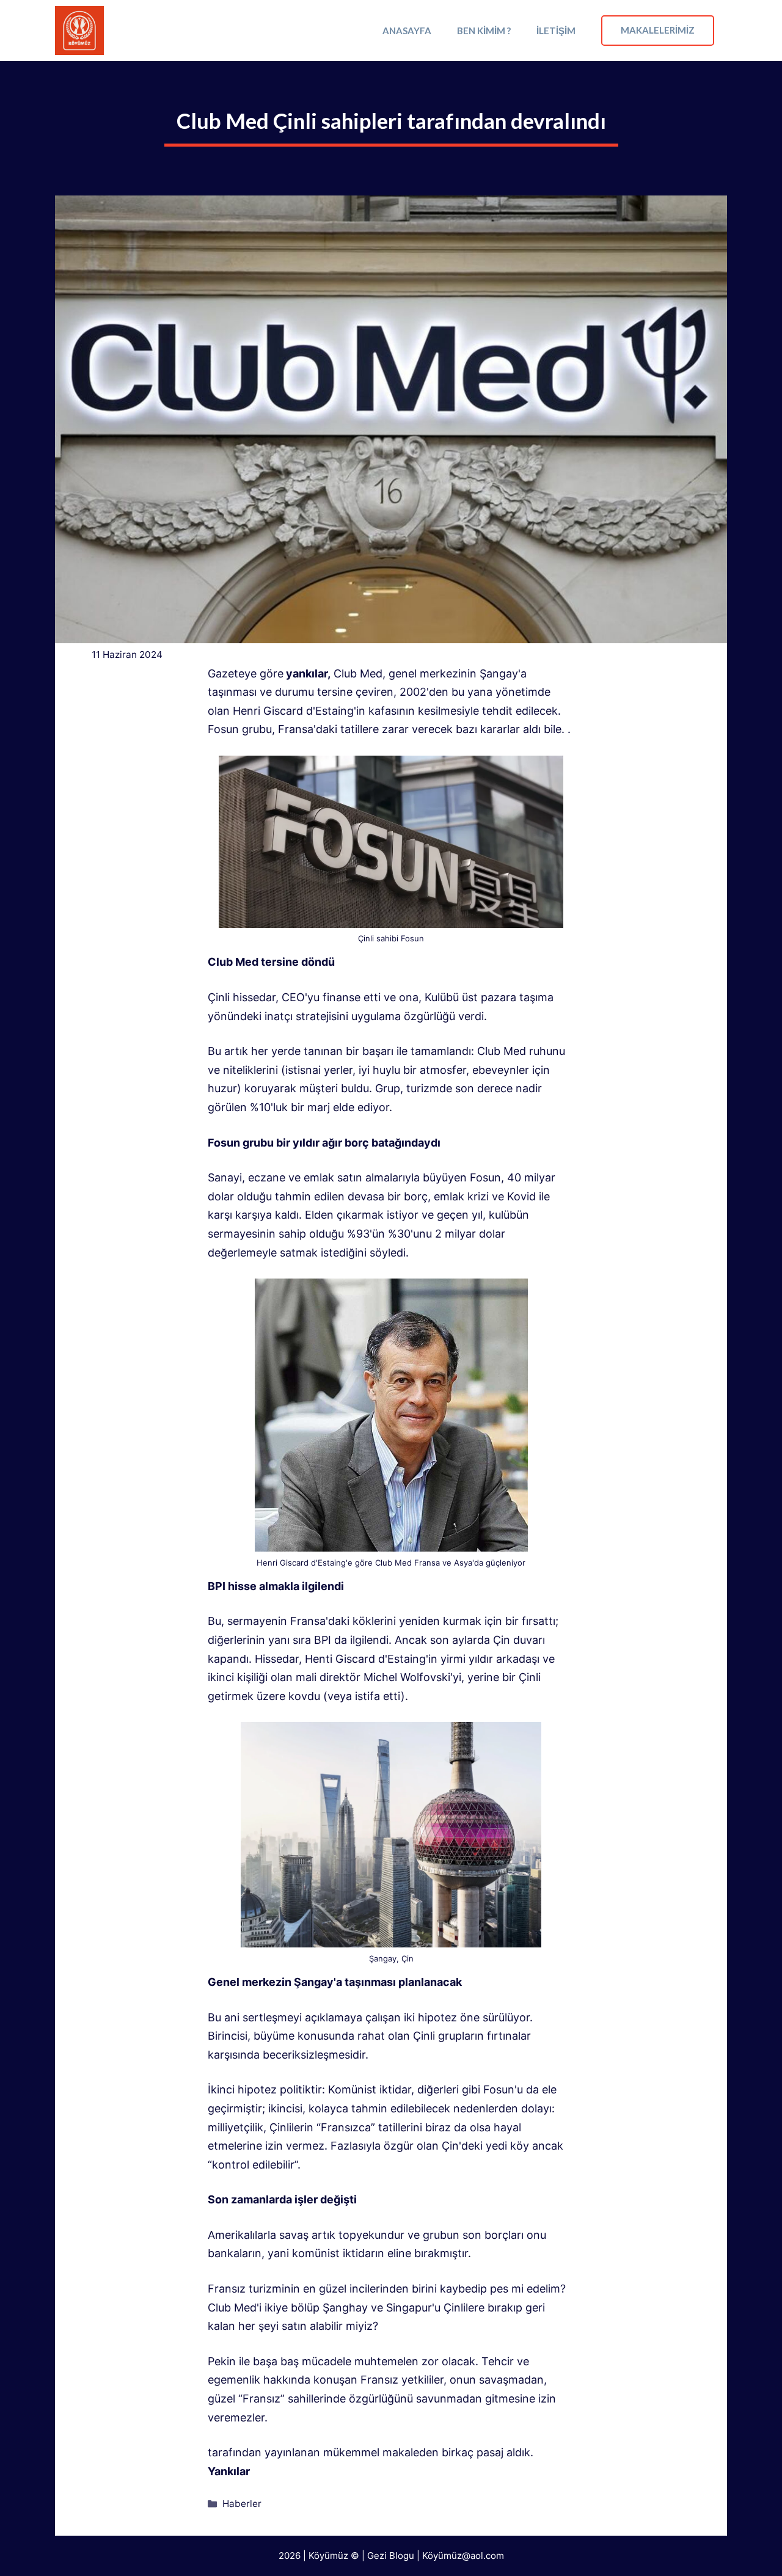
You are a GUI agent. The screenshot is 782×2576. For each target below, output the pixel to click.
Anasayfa (407, 31)
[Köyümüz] (79, 31)
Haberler (242, 2504)
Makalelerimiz (658, 30)
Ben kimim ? (484, 31)
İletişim (556, 31)
